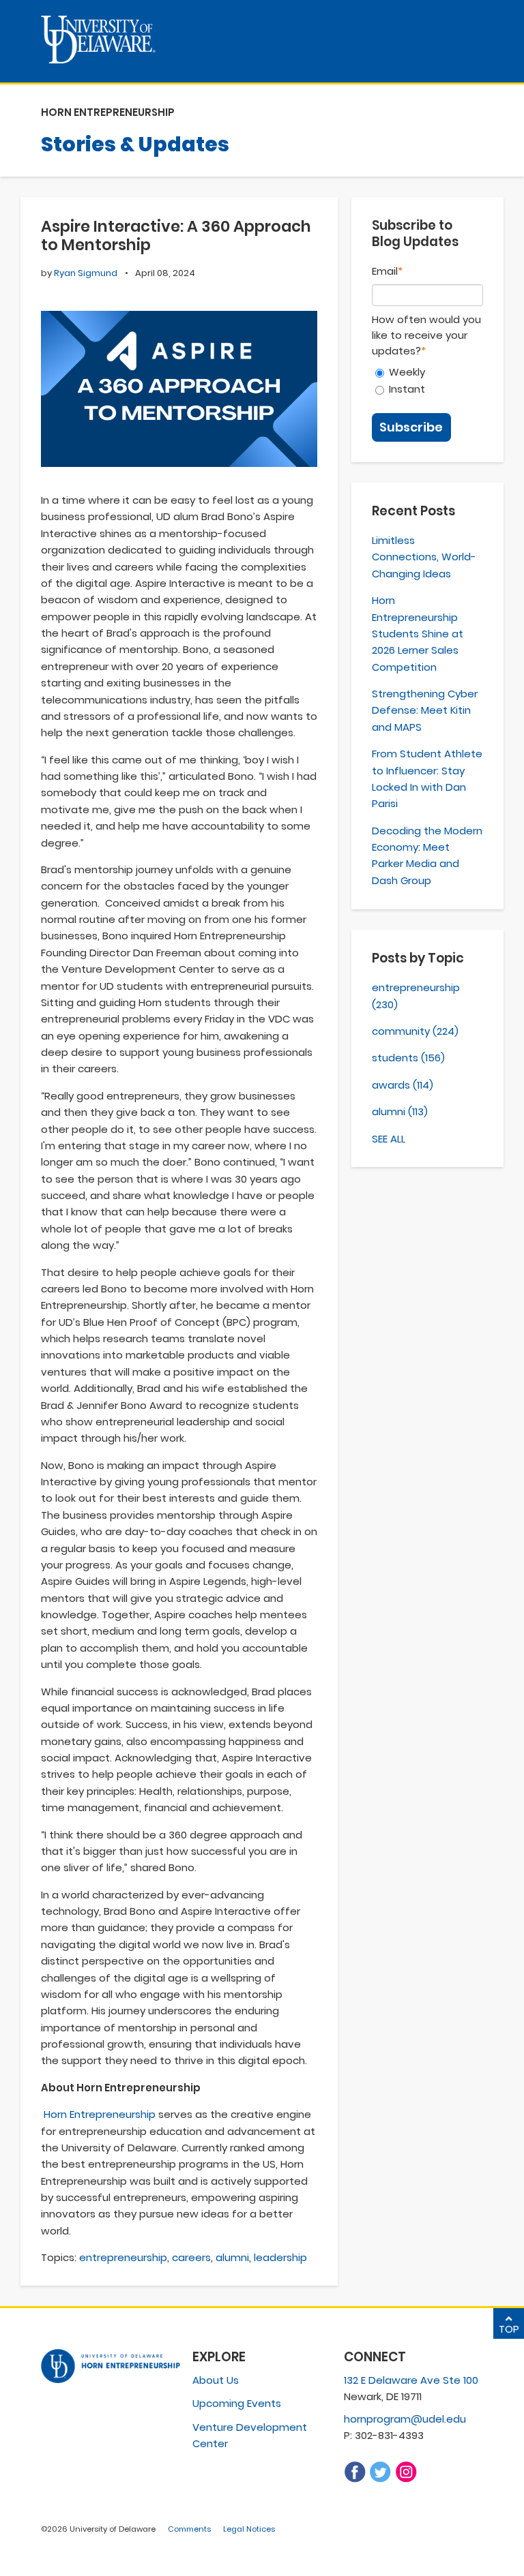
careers (191, 2257)
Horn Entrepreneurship (100, 2114)
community (415, 1031)
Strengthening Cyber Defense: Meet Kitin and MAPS (425, 710)
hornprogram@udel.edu (405, 2419)
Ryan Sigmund (86, 273)
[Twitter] (380, 2479)
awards (403, 1085)
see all (389, 1139)
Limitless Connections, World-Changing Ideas (424, 557)
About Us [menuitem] (216, 2380)
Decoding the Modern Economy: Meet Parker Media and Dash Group (427, 855)
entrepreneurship (123, 2257)
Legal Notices (249, 2529)
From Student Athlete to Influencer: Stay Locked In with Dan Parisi (427, 778)
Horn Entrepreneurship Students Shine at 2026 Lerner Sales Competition (418, 634)
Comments (189, 2529)
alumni (232, 2257)
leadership (280, 2257)
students (408, 1058)
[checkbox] (427, 380)
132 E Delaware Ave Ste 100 (411, 2380)
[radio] (427, 372)
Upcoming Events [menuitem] (237, 2403)
